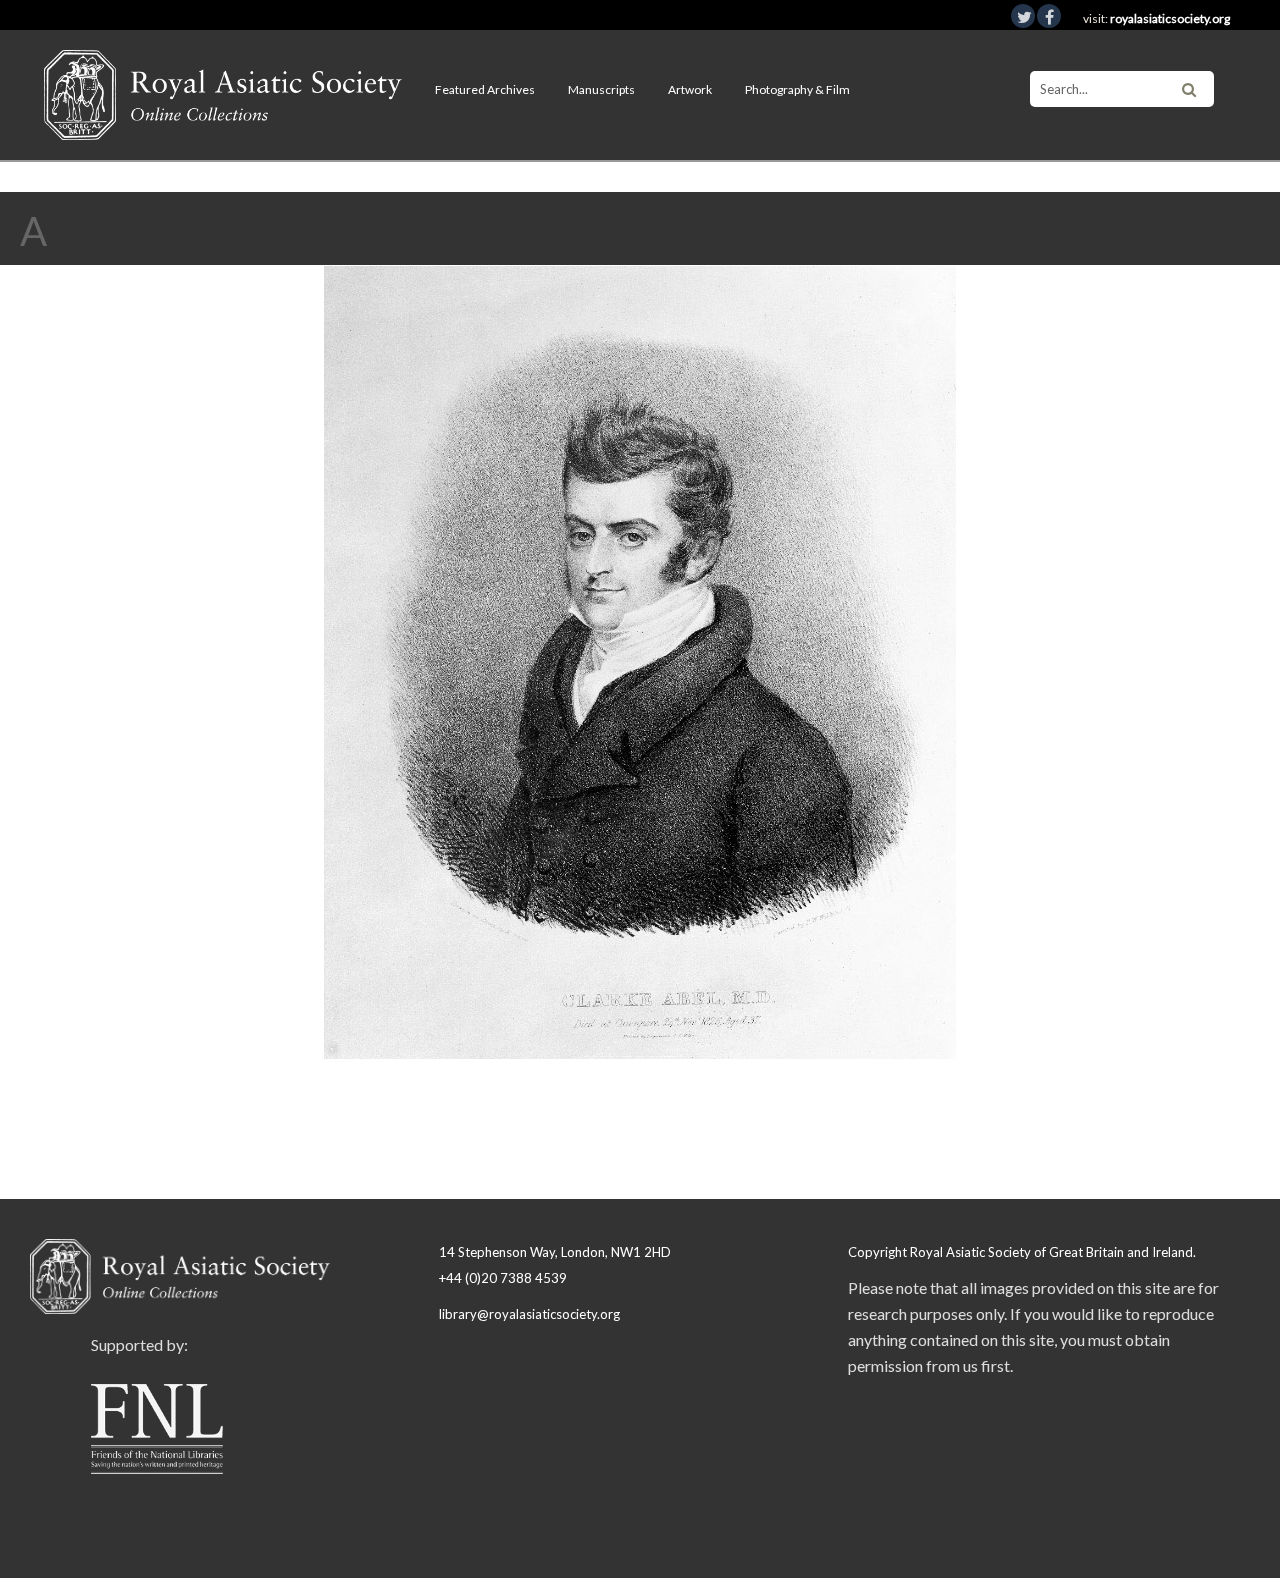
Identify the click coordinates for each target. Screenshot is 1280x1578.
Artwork (690, 89)
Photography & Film (797, 89)
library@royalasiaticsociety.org (529, 1314)
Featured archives (485, 89)
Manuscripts (601, 89)
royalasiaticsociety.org (1170, 18)
